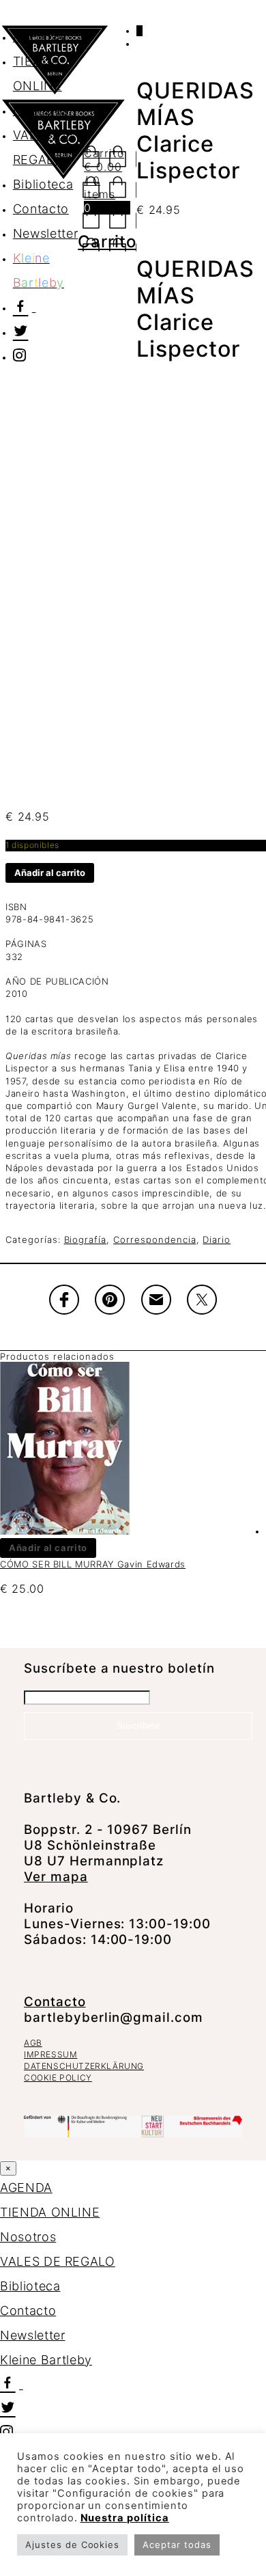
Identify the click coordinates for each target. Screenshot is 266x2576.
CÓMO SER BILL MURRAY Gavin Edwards (93, 1564)
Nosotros (28, 2237)
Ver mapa (56, 1877)
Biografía (86, 1239)
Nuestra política (125, 2518)
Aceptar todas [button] (177, 2545)
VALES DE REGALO (58, 2261)
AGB (33, 2043)
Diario (217, 1239)
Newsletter (33, 2335)
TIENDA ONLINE (50, 2212)
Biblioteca (30, 2286)
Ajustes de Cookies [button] (72, 2545)
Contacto (55, 2002)
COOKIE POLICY (58, 2078)
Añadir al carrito (50, 873)
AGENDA (39, 37)
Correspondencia (154, 1239)
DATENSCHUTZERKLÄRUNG (84, 2066)
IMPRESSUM (50, 2054)
